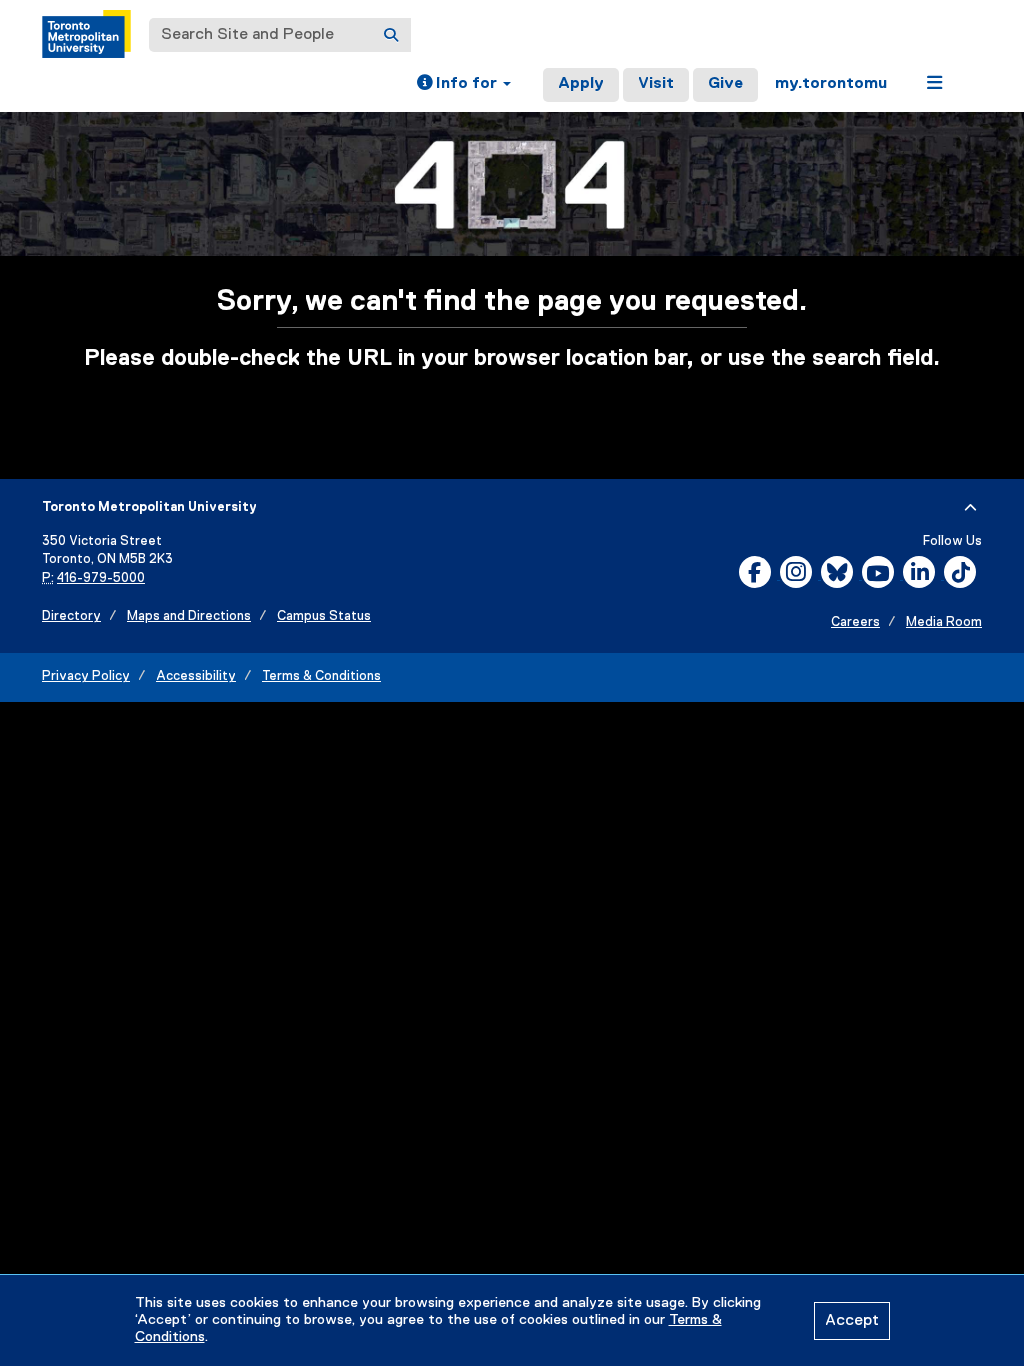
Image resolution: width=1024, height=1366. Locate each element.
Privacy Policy (86, 676)
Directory (71, 616)
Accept (852, 1321)
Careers (855, 622)
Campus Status (324, 616)
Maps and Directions (189, 616)
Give (725, 84)
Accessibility (196, 676)
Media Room (944, 622)
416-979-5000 (101, 578)
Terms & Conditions (321, 676)
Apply (581, 84)
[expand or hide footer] (970, 508)
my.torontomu (831, 84)
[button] (464, 85)
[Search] (391, 35)
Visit (656, 84)
